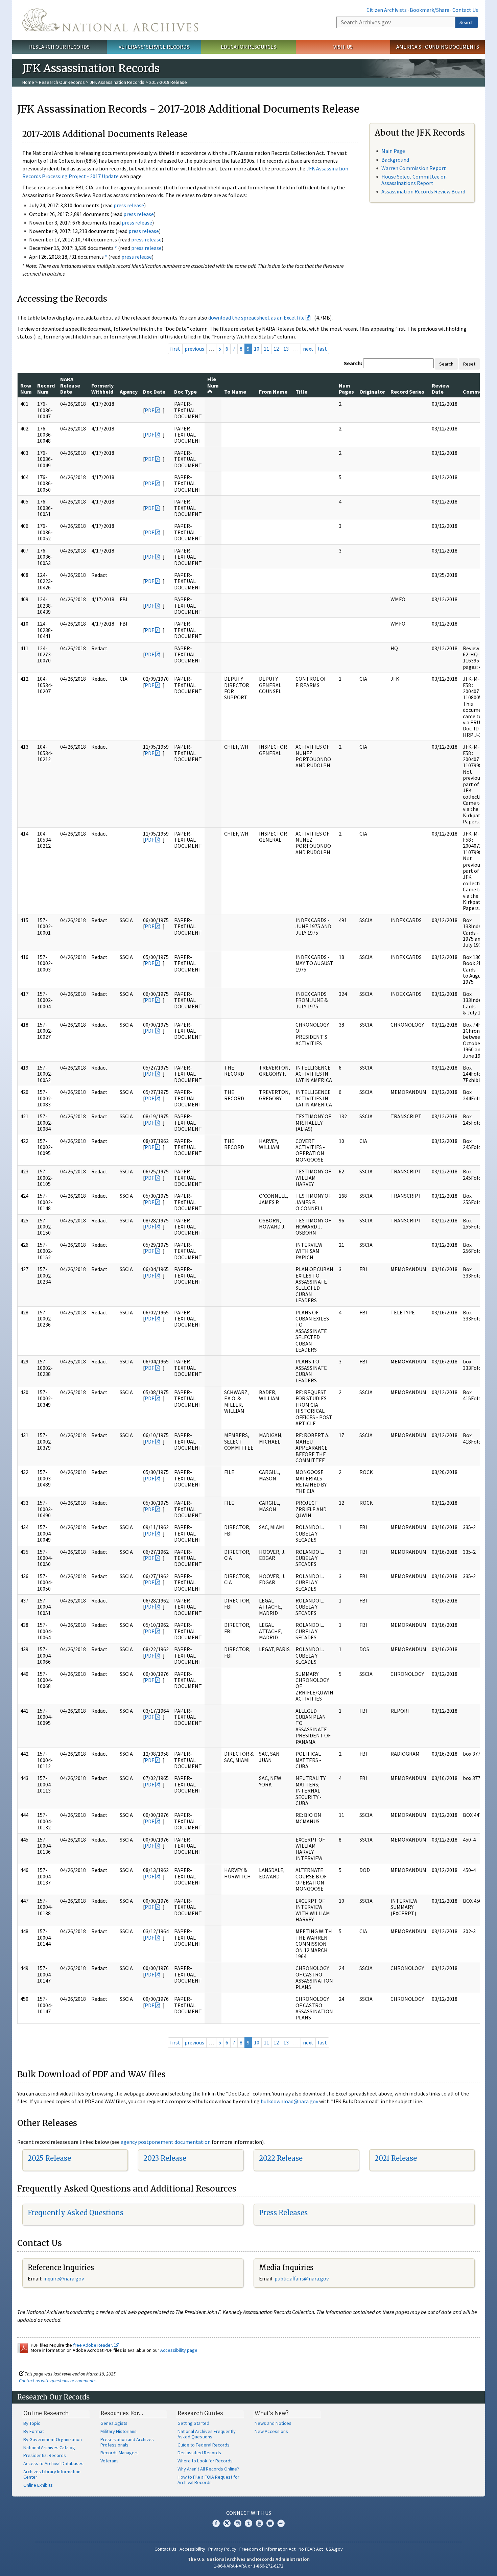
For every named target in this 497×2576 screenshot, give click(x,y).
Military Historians (119, 2431)
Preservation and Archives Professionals (127, 2442)
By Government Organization (53, 2439)
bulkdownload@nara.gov (289, 2101)
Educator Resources (249, 47)
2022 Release (281, 2158)
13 (286, 349)
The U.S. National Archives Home (110, 20)
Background (395, 160)
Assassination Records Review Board (423, 191)
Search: (353, 363)
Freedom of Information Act (267, 2549)
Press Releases (283, 2213)
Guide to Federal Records (204, 2445)
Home (28, 82)
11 (266, 349)
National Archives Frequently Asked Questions (207, 2434)
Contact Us (465, 10)
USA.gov (334, 2549)
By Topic (32, 2423)
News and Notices (273, 2423)
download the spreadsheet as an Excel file (256, 318)
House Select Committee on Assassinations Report (414, 180)
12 (276, 349)
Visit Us (343, 47)
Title (301, 392)
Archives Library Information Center (52, 2474)
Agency (129, 392)
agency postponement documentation (166, 2142)
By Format (34, 2431)
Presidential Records (45, 2455)
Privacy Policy (222, 2549)
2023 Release (165, 2158)
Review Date (441, 389)
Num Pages (346, 389)
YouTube (259, 2523)
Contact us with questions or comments (57, 2381)
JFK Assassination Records (117, 82)
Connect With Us (249, 2513)
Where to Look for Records (205, 2461)
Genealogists (114, 2423)
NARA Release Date (70, 385)
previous (194, 349)
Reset (469, 364)
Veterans (110, 2461)
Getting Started (193, 2423)
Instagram (238, 2523)
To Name (235, 392)
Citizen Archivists (387, 10)
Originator (372, 392)
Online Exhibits (38, 2485)
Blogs (270, 2523)
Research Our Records (59, 47)
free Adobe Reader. (93, 2345)
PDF (149, 410)
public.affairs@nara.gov (302, 2278)
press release (129, 205)
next (308, 349)
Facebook (216, 2523)
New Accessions (271, 2431)
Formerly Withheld (102, 389)
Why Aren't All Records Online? (208, 2469)
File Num (213, 382)
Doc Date (154, 392)
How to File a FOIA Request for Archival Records (208, 2480)
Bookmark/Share (430, 10)
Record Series (407, 392)
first (175, 349)
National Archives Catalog (49, 2448)
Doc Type (185, 392)
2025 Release (49, 2158)
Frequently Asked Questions (76, 2213)
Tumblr (249, 2523)
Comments (477, 392)
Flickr (281, 2523)
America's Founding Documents (438, 47)
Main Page (393, 151)
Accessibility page (179, 2350)
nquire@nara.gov (64, 2278)
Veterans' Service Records (154, 47)
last (322, 349)
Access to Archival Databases (53, 2463)
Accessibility (192, 2549)
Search (467, 22)
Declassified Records (199, 2453)
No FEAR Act (311, 2549)
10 (257, 349)
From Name (273, 392)
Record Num (46, 389)
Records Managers (120, 2453)
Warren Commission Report (414, 168)
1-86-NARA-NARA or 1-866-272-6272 (249, 2566)
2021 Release (396, 2158)
